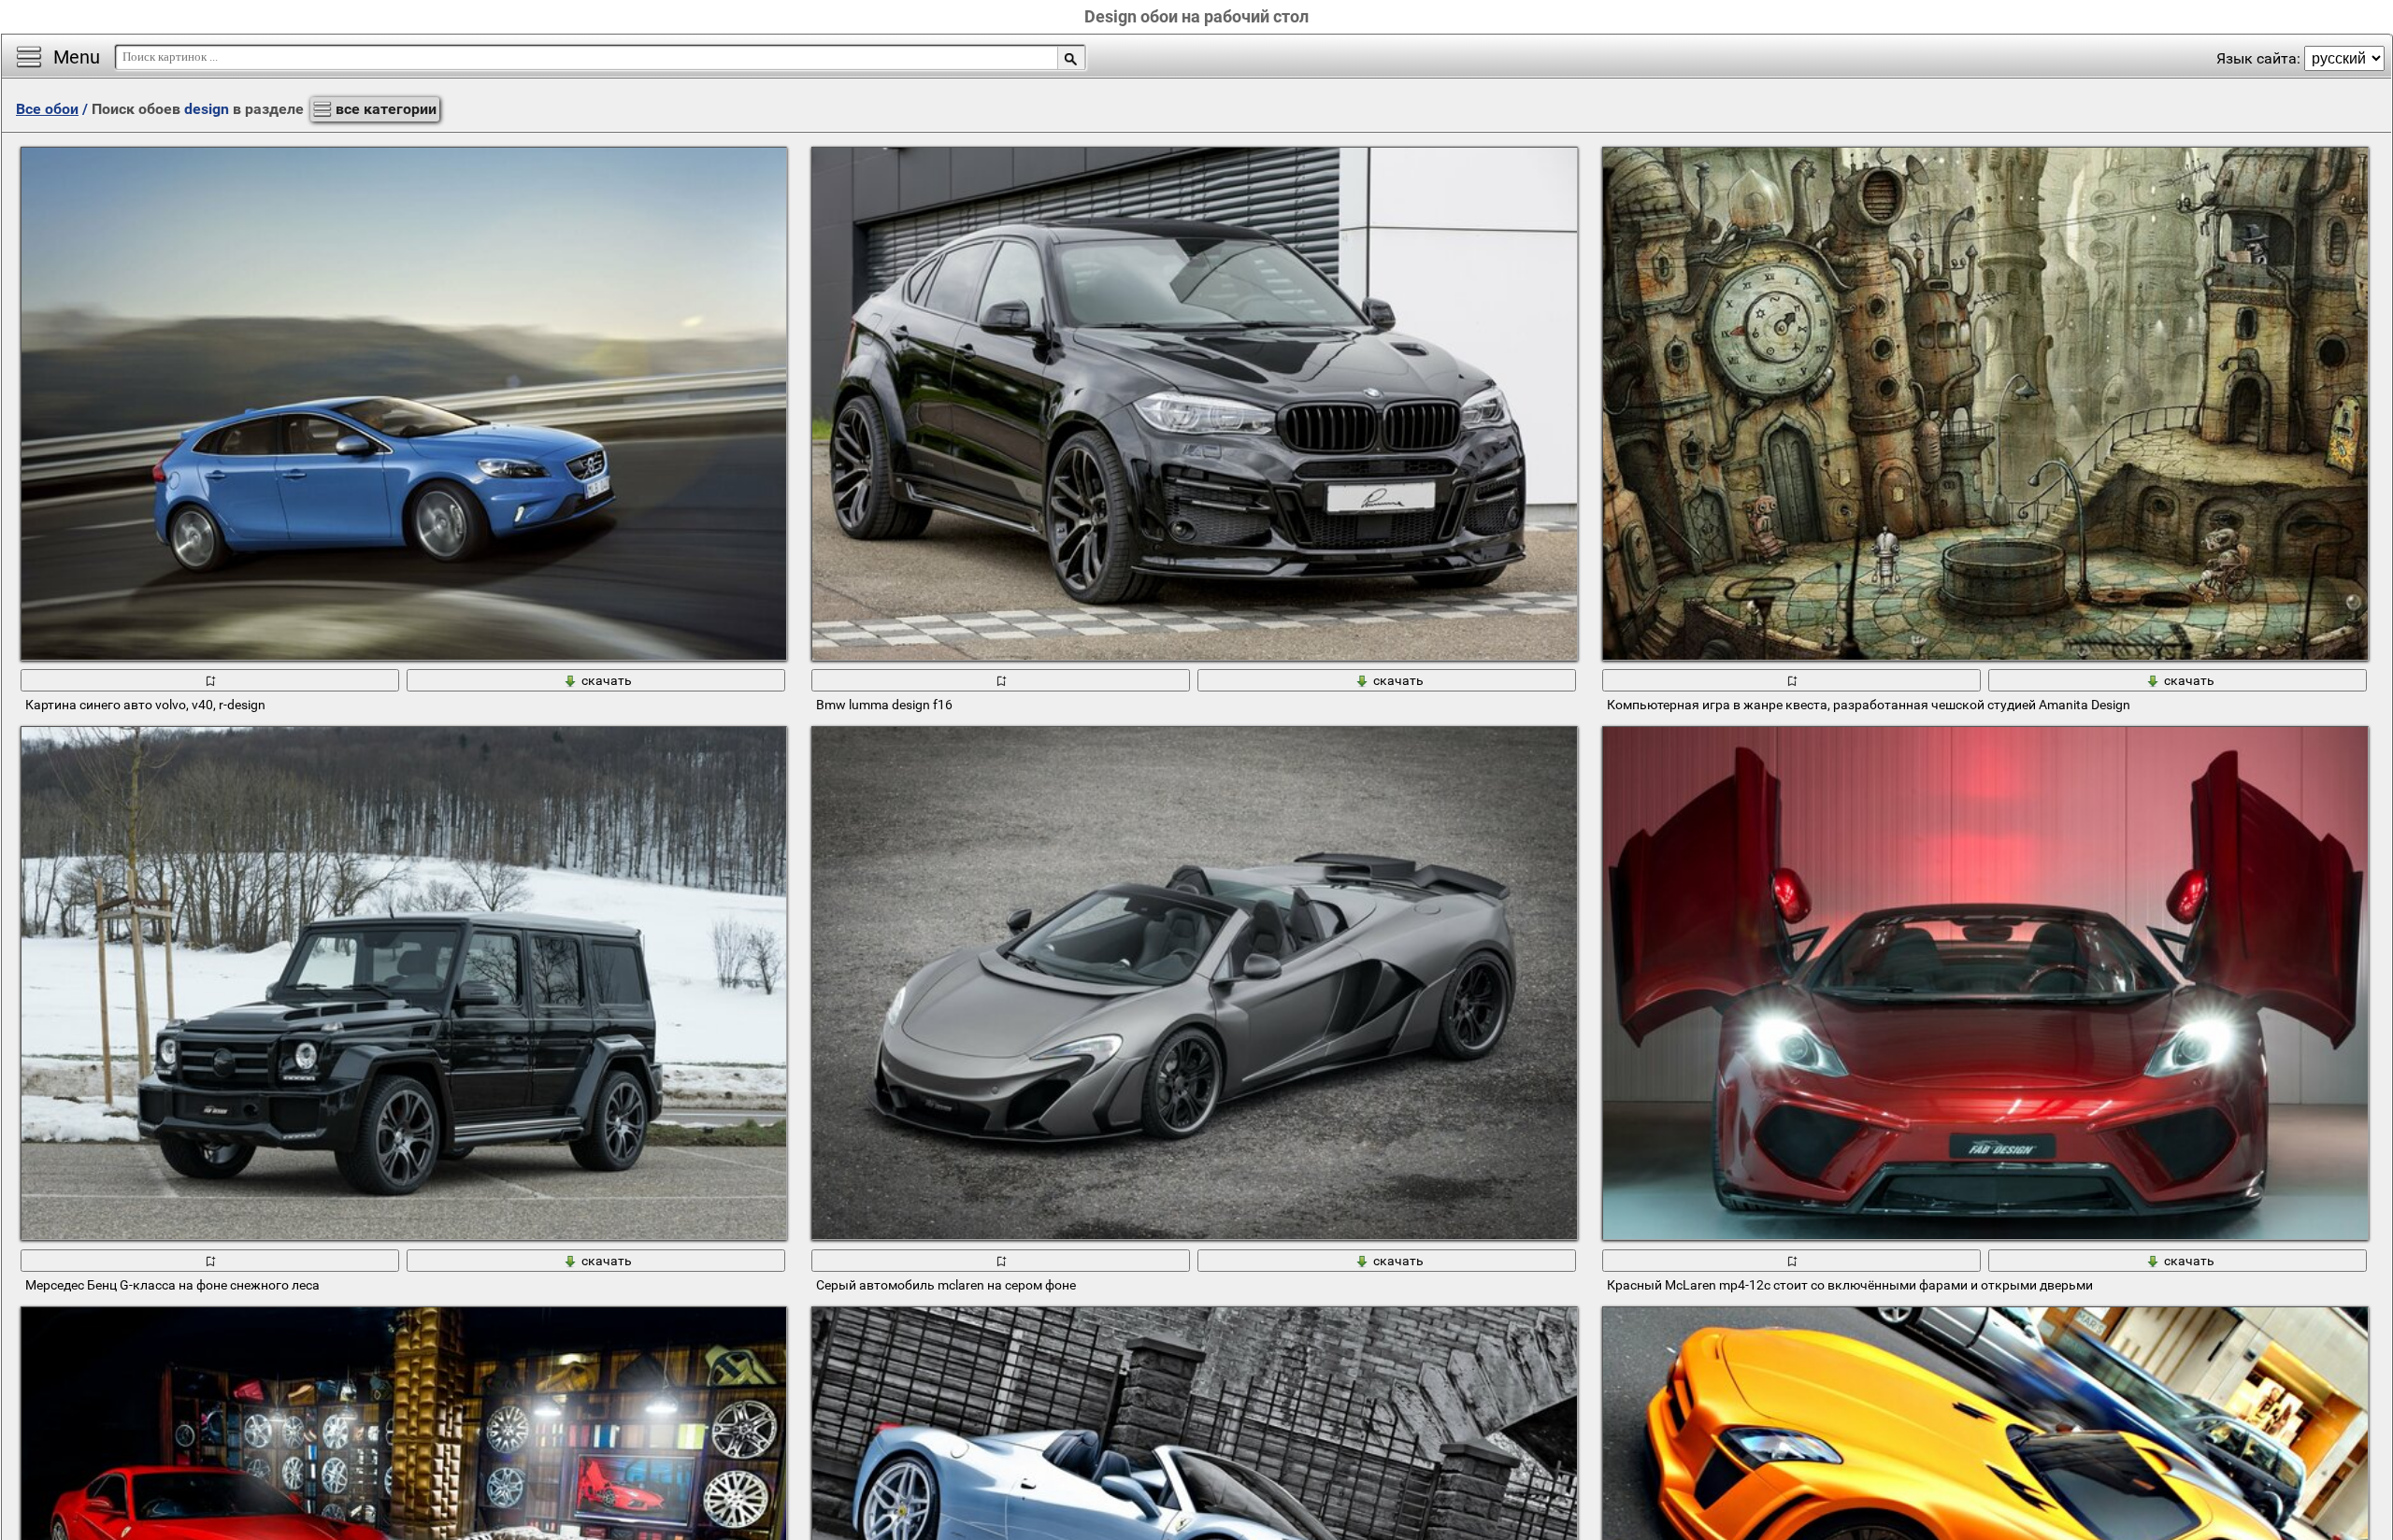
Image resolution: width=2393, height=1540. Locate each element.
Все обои (47, 109)
